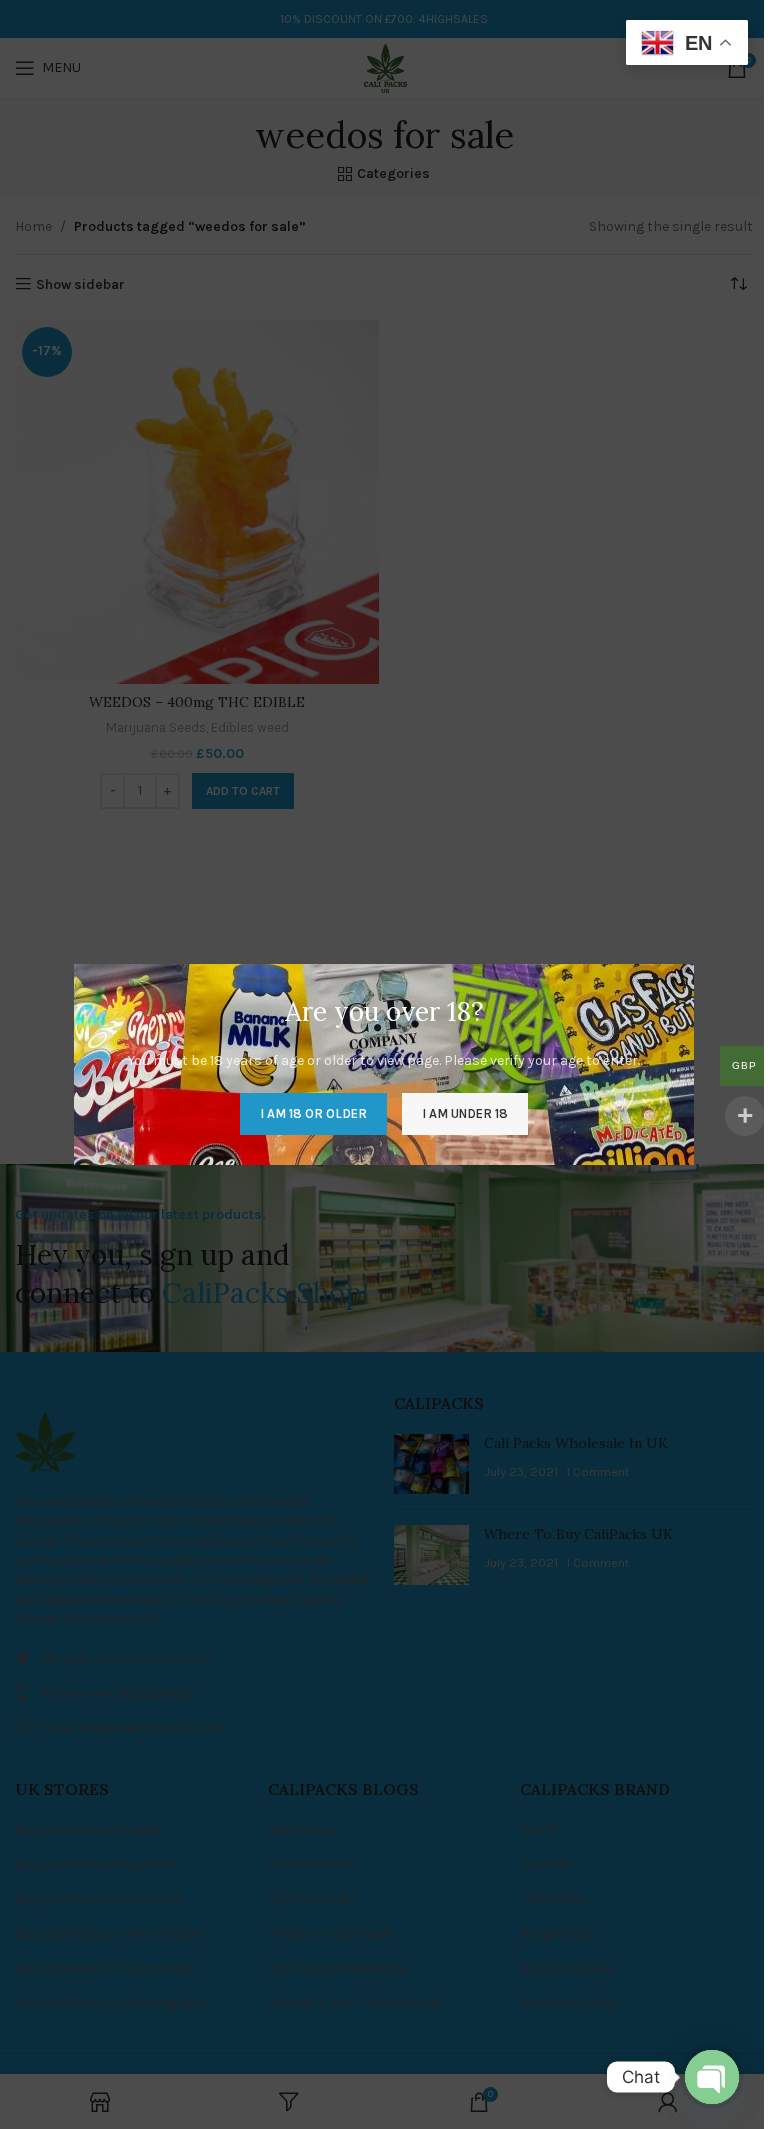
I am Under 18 (465, 1113)
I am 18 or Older (313, 1113)
